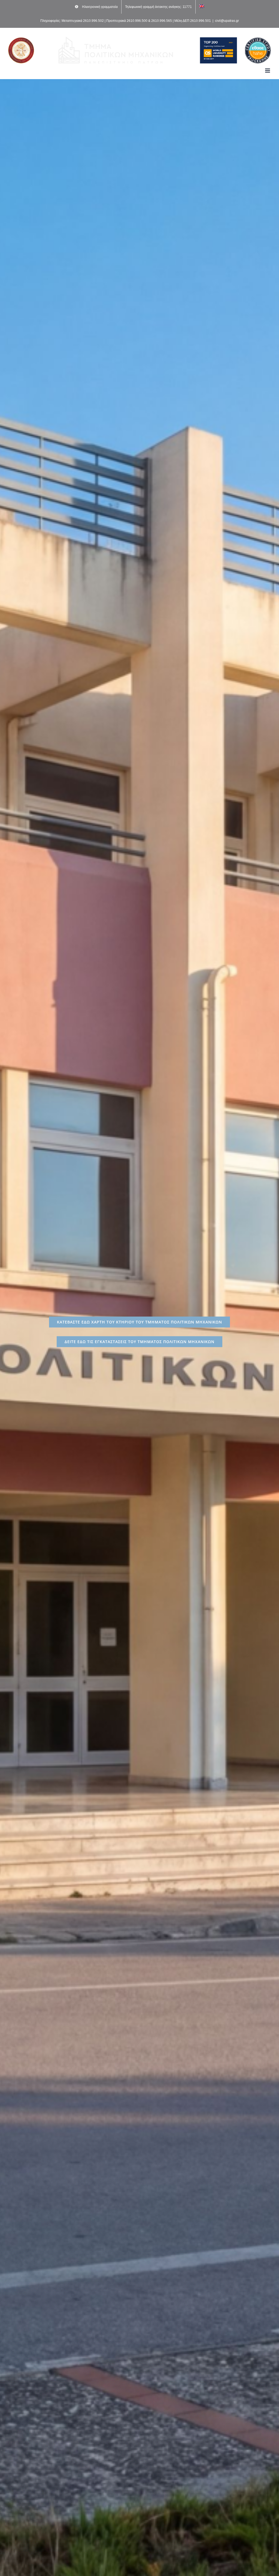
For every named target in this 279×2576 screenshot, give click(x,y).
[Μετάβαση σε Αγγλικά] (202, 7)
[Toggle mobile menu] (268, 71)
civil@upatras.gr (227, 21)
